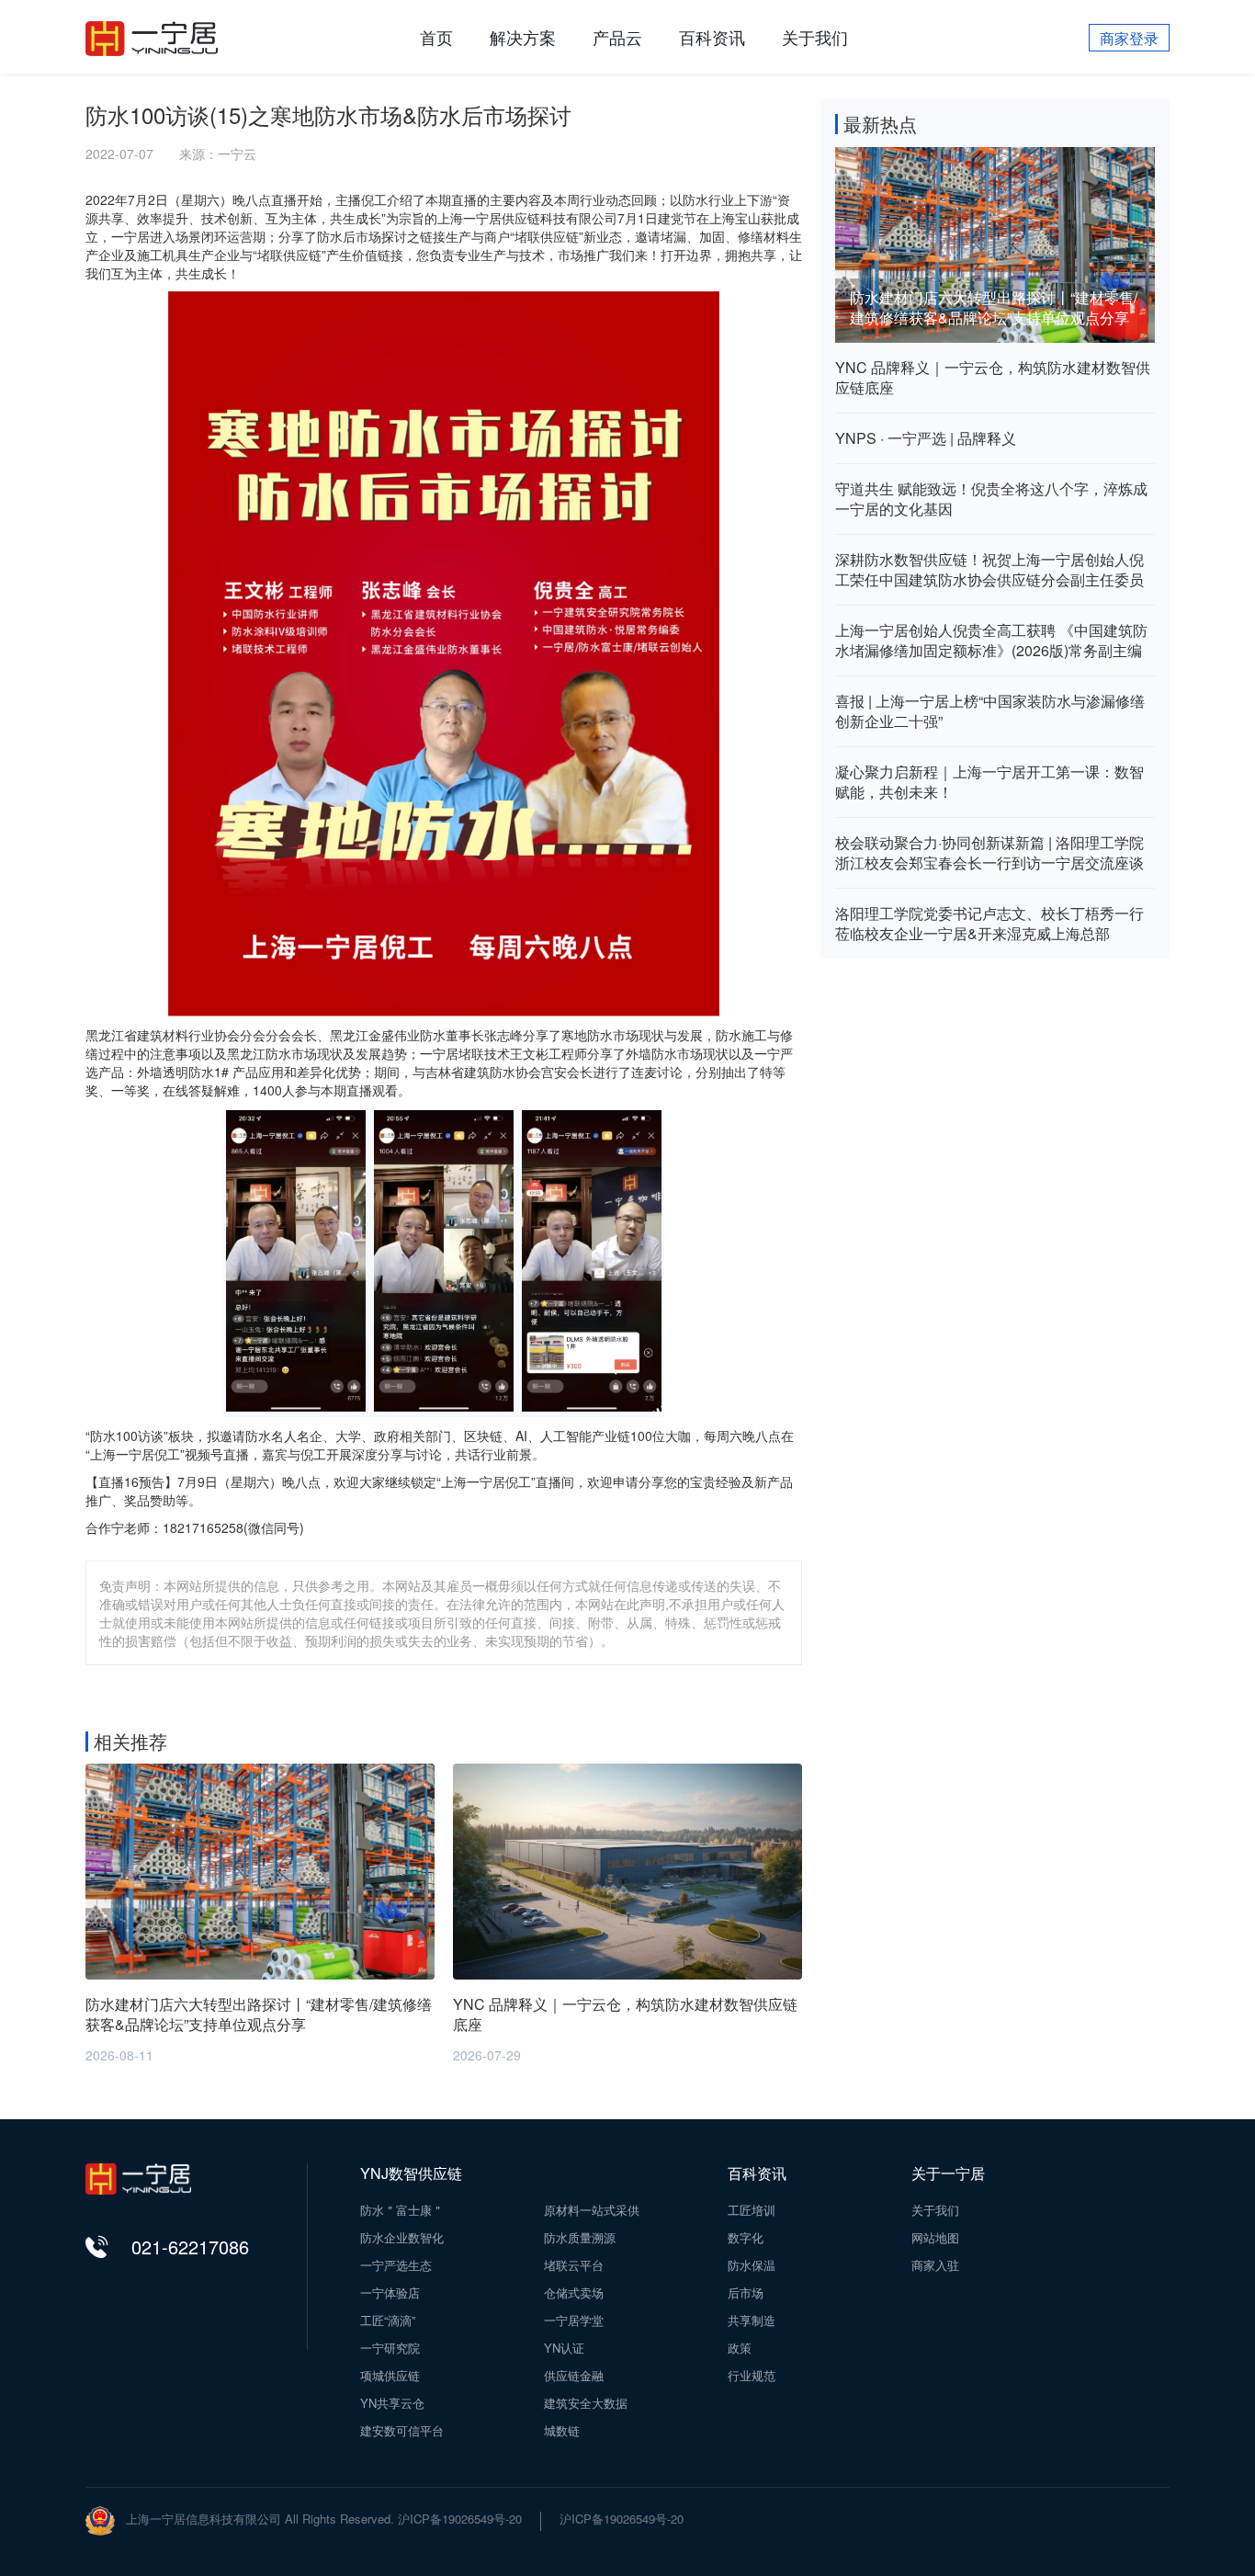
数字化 (746, 2238)
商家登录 (1129, 38)
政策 (740, 2348)
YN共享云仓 (392, 2403)
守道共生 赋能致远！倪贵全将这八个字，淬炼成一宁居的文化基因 (991, 499)
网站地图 (935, 2238)
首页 (436, 37)
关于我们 (815, 37)
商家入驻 (935, 2265)
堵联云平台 (574, 2265)
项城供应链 (390, 2376)
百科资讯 (712, 37)
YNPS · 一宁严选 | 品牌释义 (926, 438)
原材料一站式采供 (592, 2210)
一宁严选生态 (396, 2265)
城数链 (562, 2431)
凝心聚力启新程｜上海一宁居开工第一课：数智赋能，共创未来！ (989, 782)
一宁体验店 (390, 2293)
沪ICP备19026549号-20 (622, 2519)
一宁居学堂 (574, 2321)
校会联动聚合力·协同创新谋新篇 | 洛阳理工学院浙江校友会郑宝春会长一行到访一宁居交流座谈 (989, 853)
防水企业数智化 (402, 2238)
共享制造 (752, 2321)
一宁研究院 (390, 2348)
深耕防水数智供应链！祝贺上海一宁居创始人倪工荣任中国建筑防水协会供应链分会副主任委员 (989, 570)
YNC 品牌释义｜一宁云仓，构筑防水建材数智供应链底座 (993, 378)
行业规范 (752, 2376)
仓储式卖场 (574, 2293)
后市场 (746, 2293)
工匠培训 (752, 2210)
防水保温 (752, 2265)
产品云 (617, 37)
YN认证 (564, 2348)
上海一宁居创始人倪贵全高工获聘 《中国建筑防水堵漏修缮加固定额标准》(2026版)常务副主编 (991, 641)
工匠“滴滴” (388, 2321)
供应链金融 (574, 2376)
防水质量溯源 (580, 2238)
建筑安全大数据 (586, 2403)
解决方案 (523, 37)
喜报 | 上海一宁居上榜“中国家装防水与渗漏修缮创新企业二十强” (990, 711)
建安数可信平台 (402, 2431)
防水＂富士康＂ (402, 2210)
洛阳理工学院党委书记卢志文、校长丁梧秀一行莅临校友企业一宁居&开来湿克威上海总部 (989, 924)
